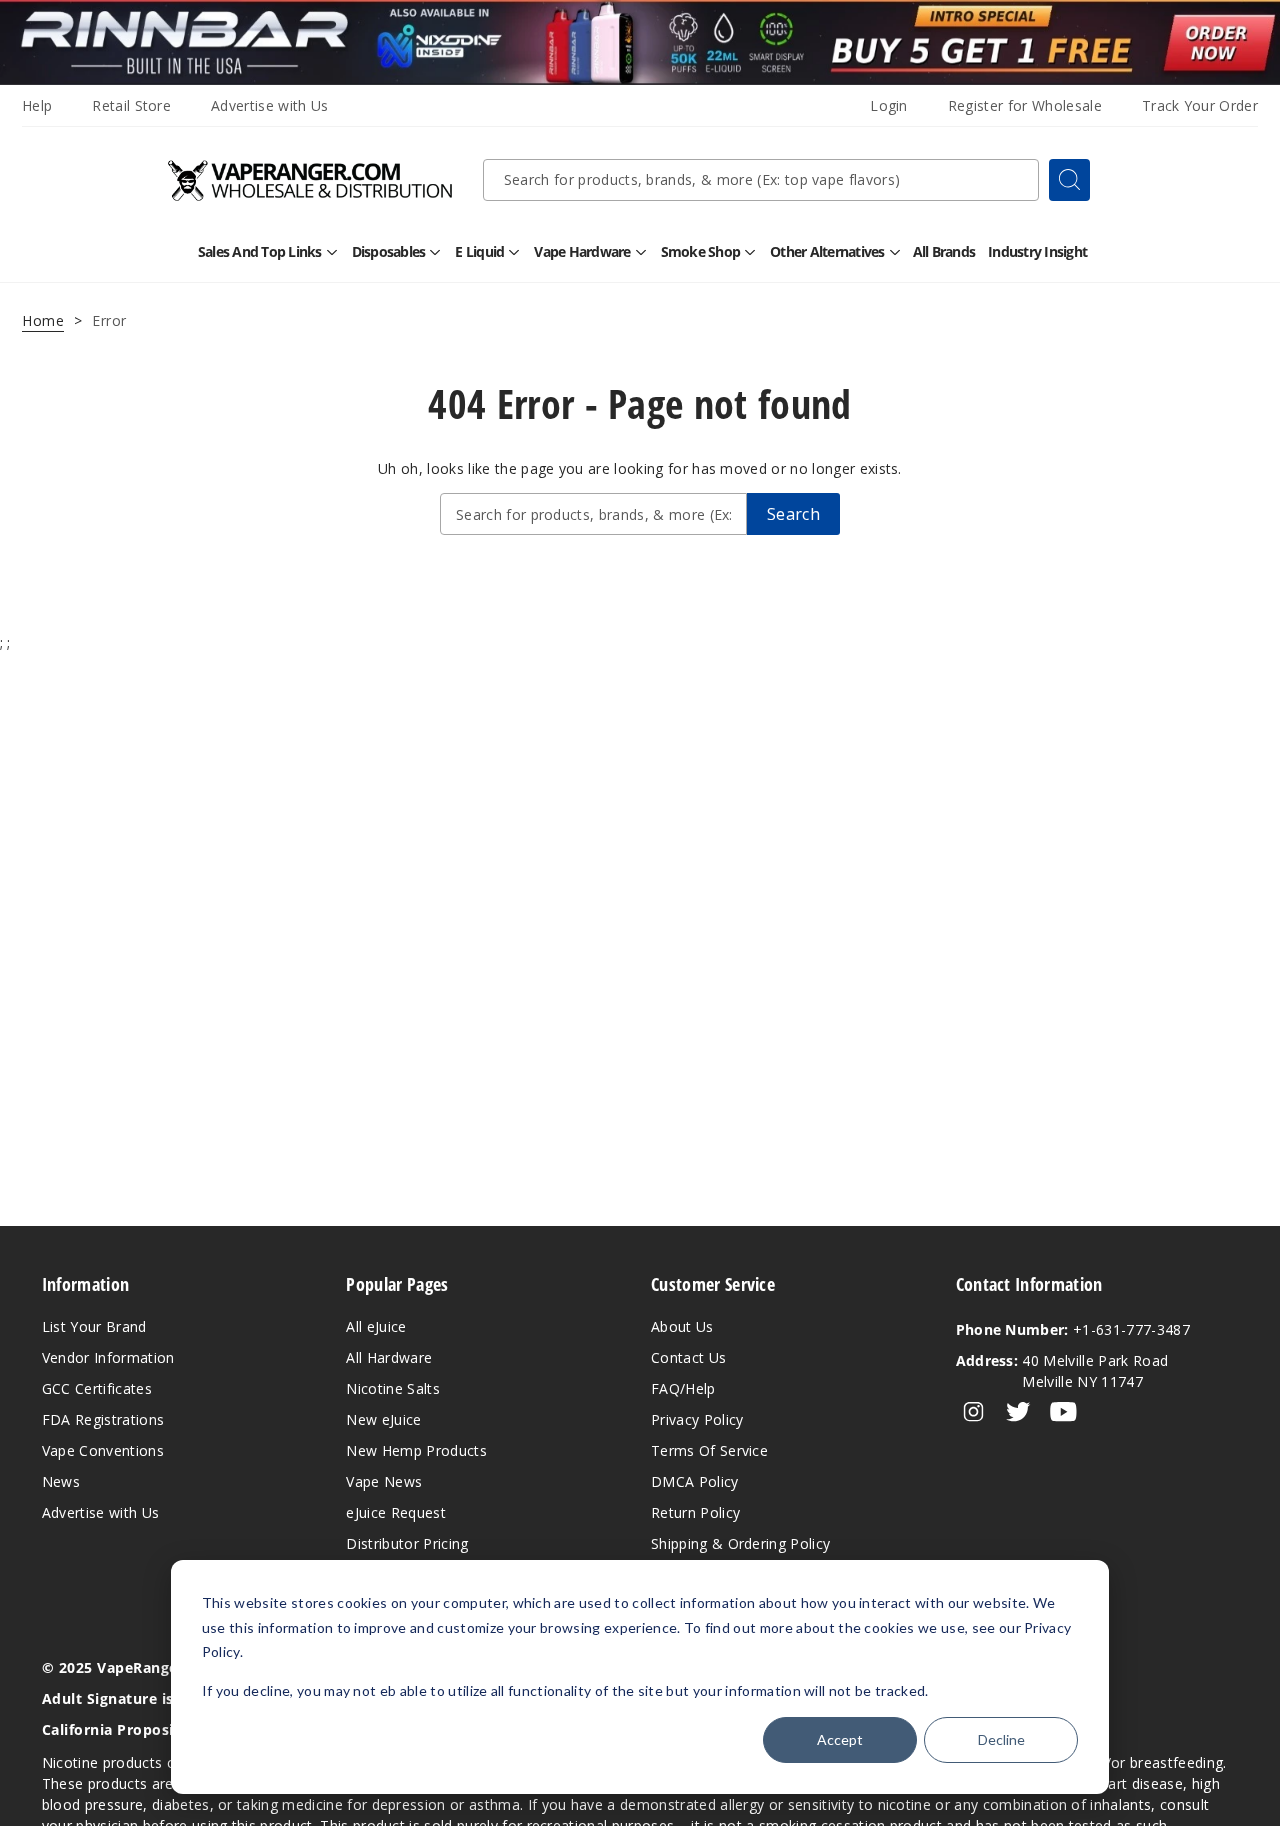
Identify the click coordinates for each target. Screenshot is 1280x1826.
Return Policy (695, 1512)
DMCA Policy (695, 1481)
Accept (840, 1739)
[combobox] (761, 180)
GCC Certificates (97, 1388)
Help (37, 105)
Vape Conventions (103, 1450)
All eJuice (376, 1326)
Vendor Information (108, 1357)
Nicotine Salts (392, 1388)
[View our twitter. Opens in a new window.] (1018, 1412)
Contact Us (688, 1357)
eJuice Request (395, 1512)
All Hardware (389, 1357)
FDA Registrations (103, 1419)
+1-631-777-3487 (1073, 1329)
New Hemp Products (416, 1450)
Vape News (384, 1481)
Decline (1001, 1739)
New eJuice (383, 1419)
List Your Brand (94, 1326)
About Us (682, 1326)
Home (43, 320)
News (61, 1481)
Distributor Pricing (407, 1543)
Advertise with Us (269, 105)
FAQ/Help (683, 1388)
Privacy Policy (697, 1419)
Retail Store (131, 105)
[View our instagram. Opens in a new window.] (973, 1412)
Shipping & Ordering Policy (740, 1543)
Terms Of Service (709, 1450)
